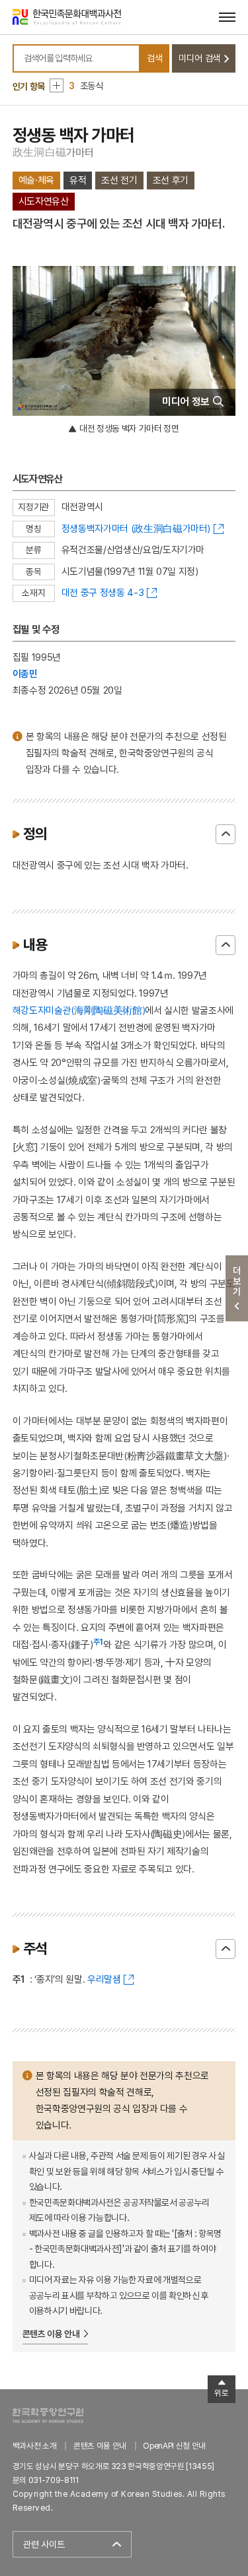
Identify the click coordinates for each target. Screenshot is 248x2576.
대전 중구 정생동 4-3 (103, 592)
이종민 (25, 674)
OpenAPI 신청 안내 (174, 2446)
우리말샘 (104, 1979)
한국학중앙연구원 (48, 2415)
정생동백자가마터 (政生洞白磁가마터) (136, 528)
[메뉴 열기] (227, 17)
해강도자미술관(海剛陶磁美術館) (79, 1010)
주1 (99, 1642)
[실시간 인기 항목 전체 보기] (57, 85)
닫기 (226, 834)
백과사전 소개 (35, 2446)
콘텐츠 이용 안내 (51, 2334)
